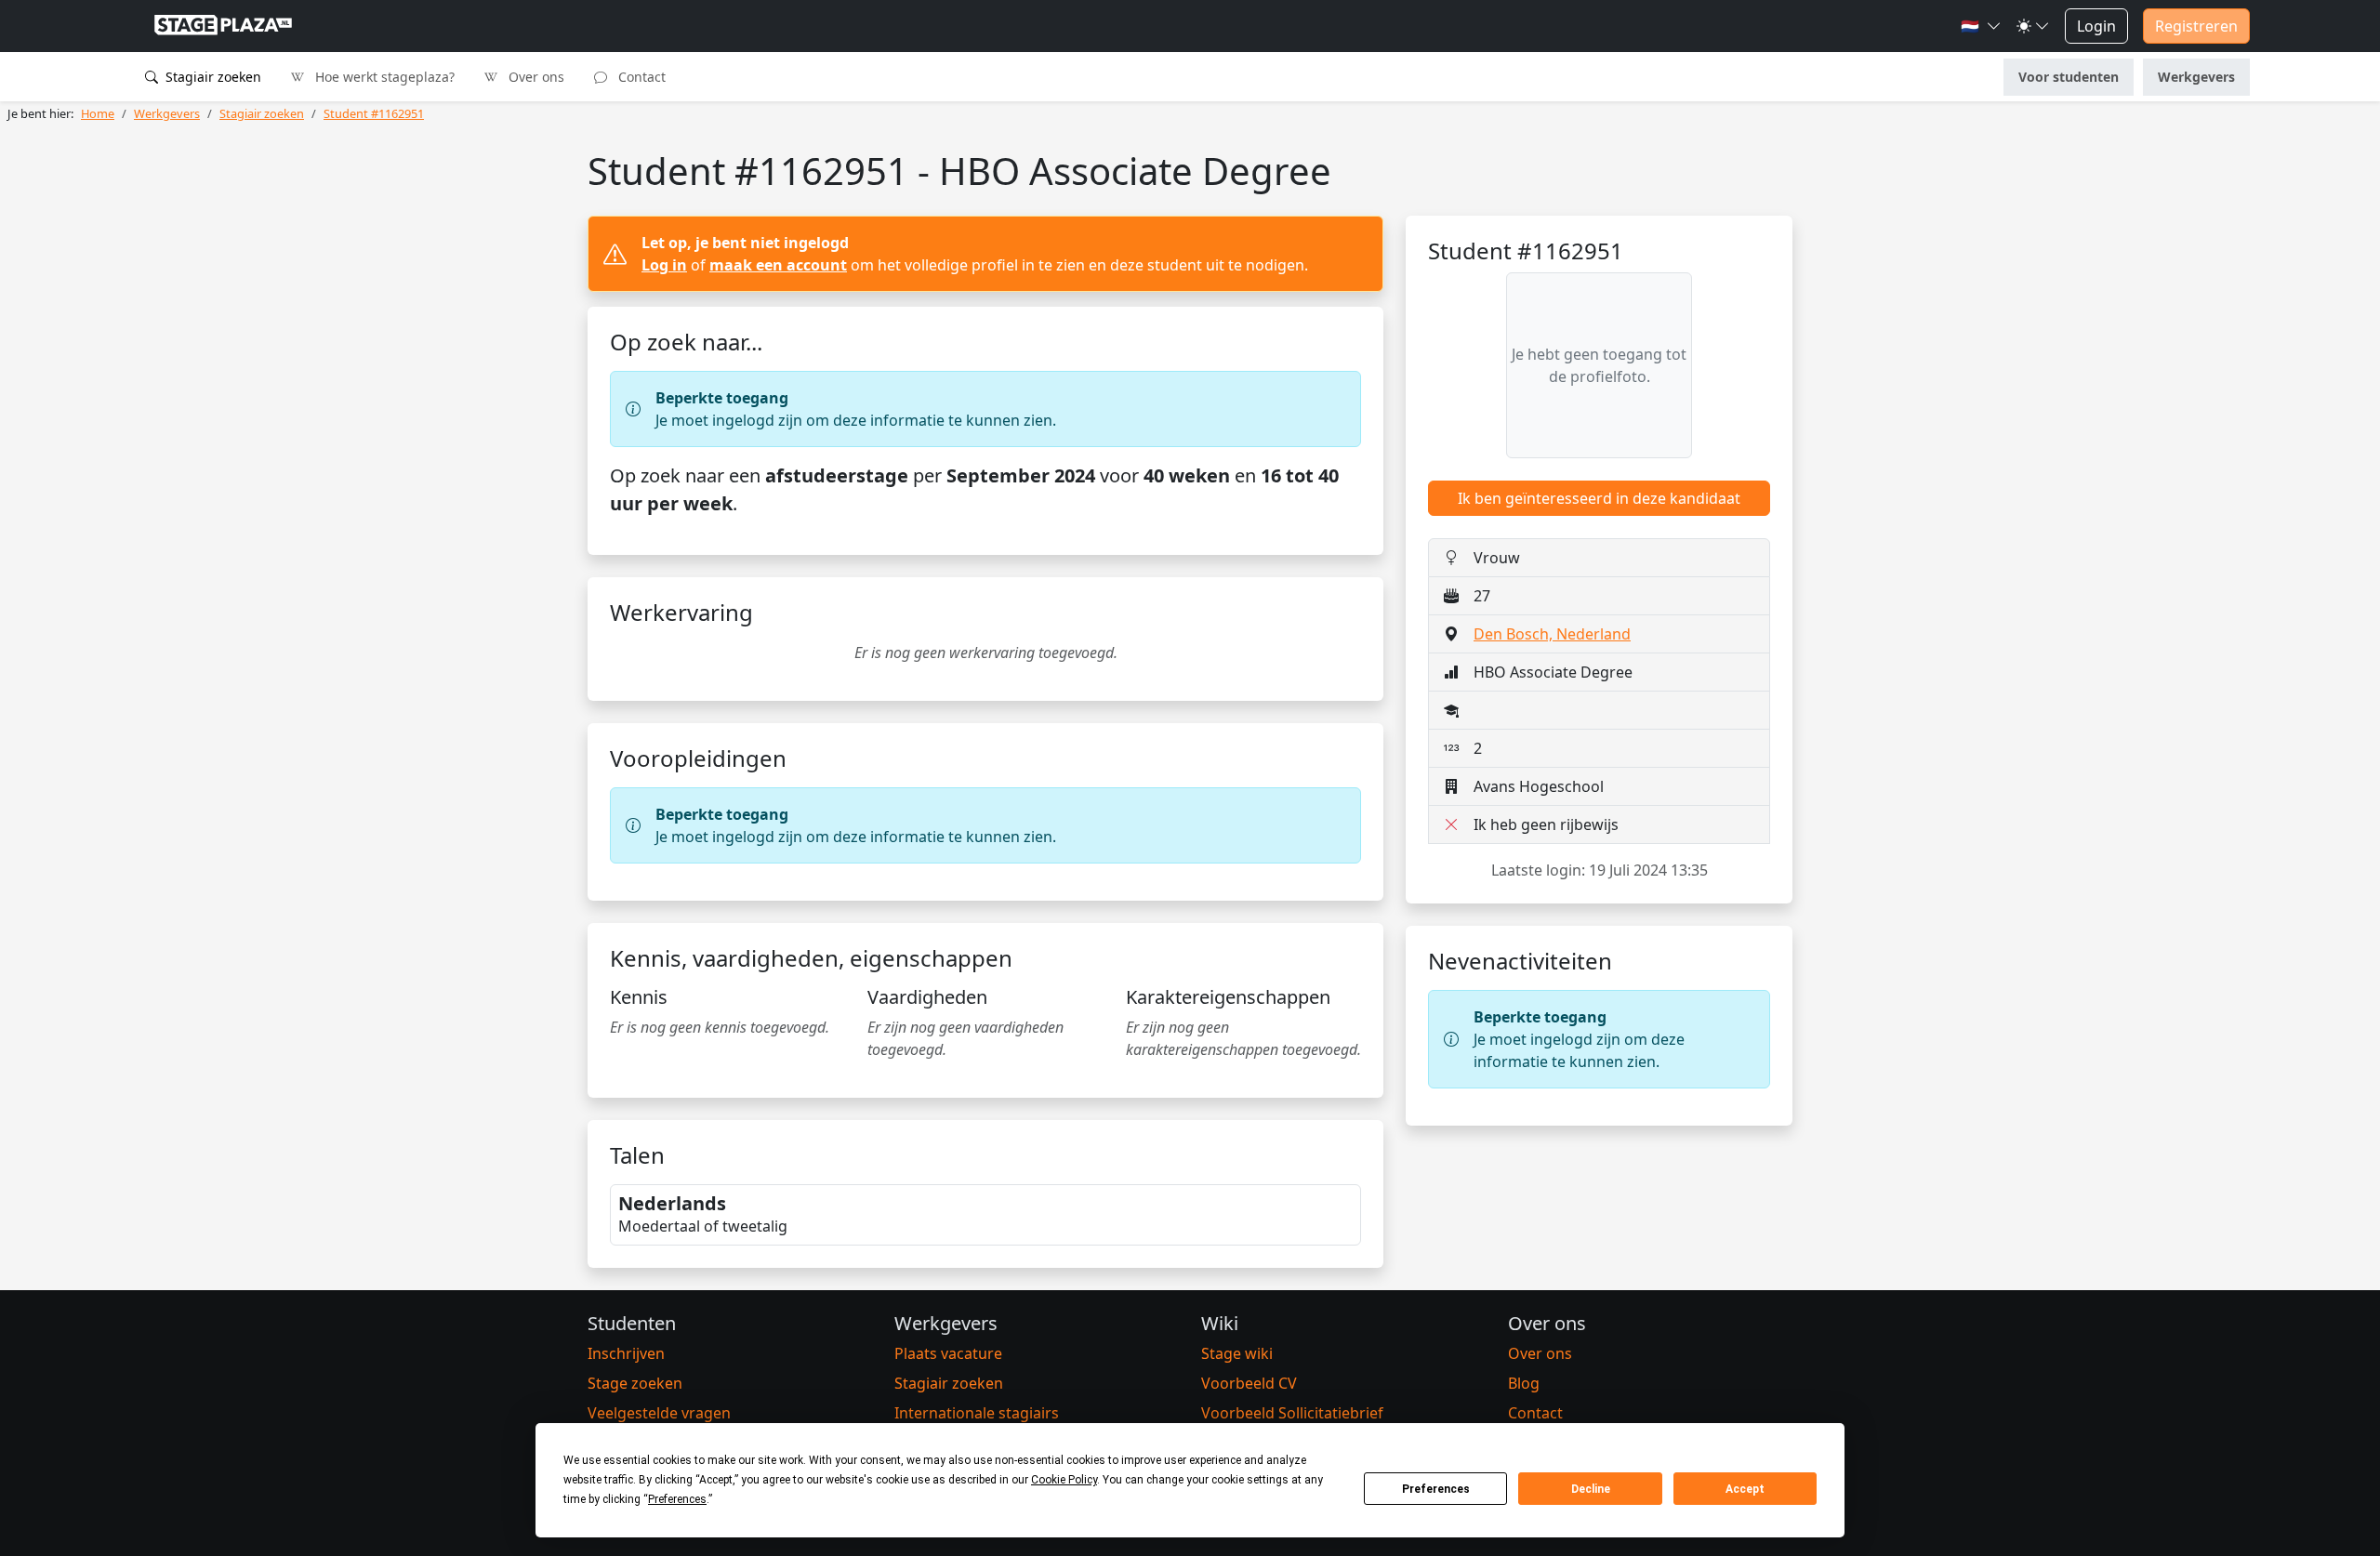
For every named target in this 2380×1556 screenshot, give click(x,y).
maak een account (778, 265)
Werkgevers (2196, 77)
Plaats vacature (948, 1353)
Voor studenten (2069, 77)
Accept (1745, 1489)
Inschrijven (626, 1353)
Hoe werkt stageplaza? (383, 77)
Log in (664, 265)
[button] (1981, 26)
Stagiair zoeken (212, 77)
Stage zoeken (635, 1383)
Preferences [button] (677, 1499)
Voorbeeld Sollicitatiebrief (1292, 1413)
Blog (1524, 1383)
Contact (640, 77)
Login (2096, 26)
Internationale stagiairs (977, 1413)
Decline (1591, 1489)
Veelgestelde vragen (659, 1413)
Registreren (2196, 26)
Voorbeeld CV (1249, 1383)
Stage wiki (1237, 1353)
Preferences (1436, 1489)
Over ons (535, 77)
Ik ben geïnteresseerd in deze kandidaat (1599, 498)
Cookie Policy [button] (1064, 1480)
